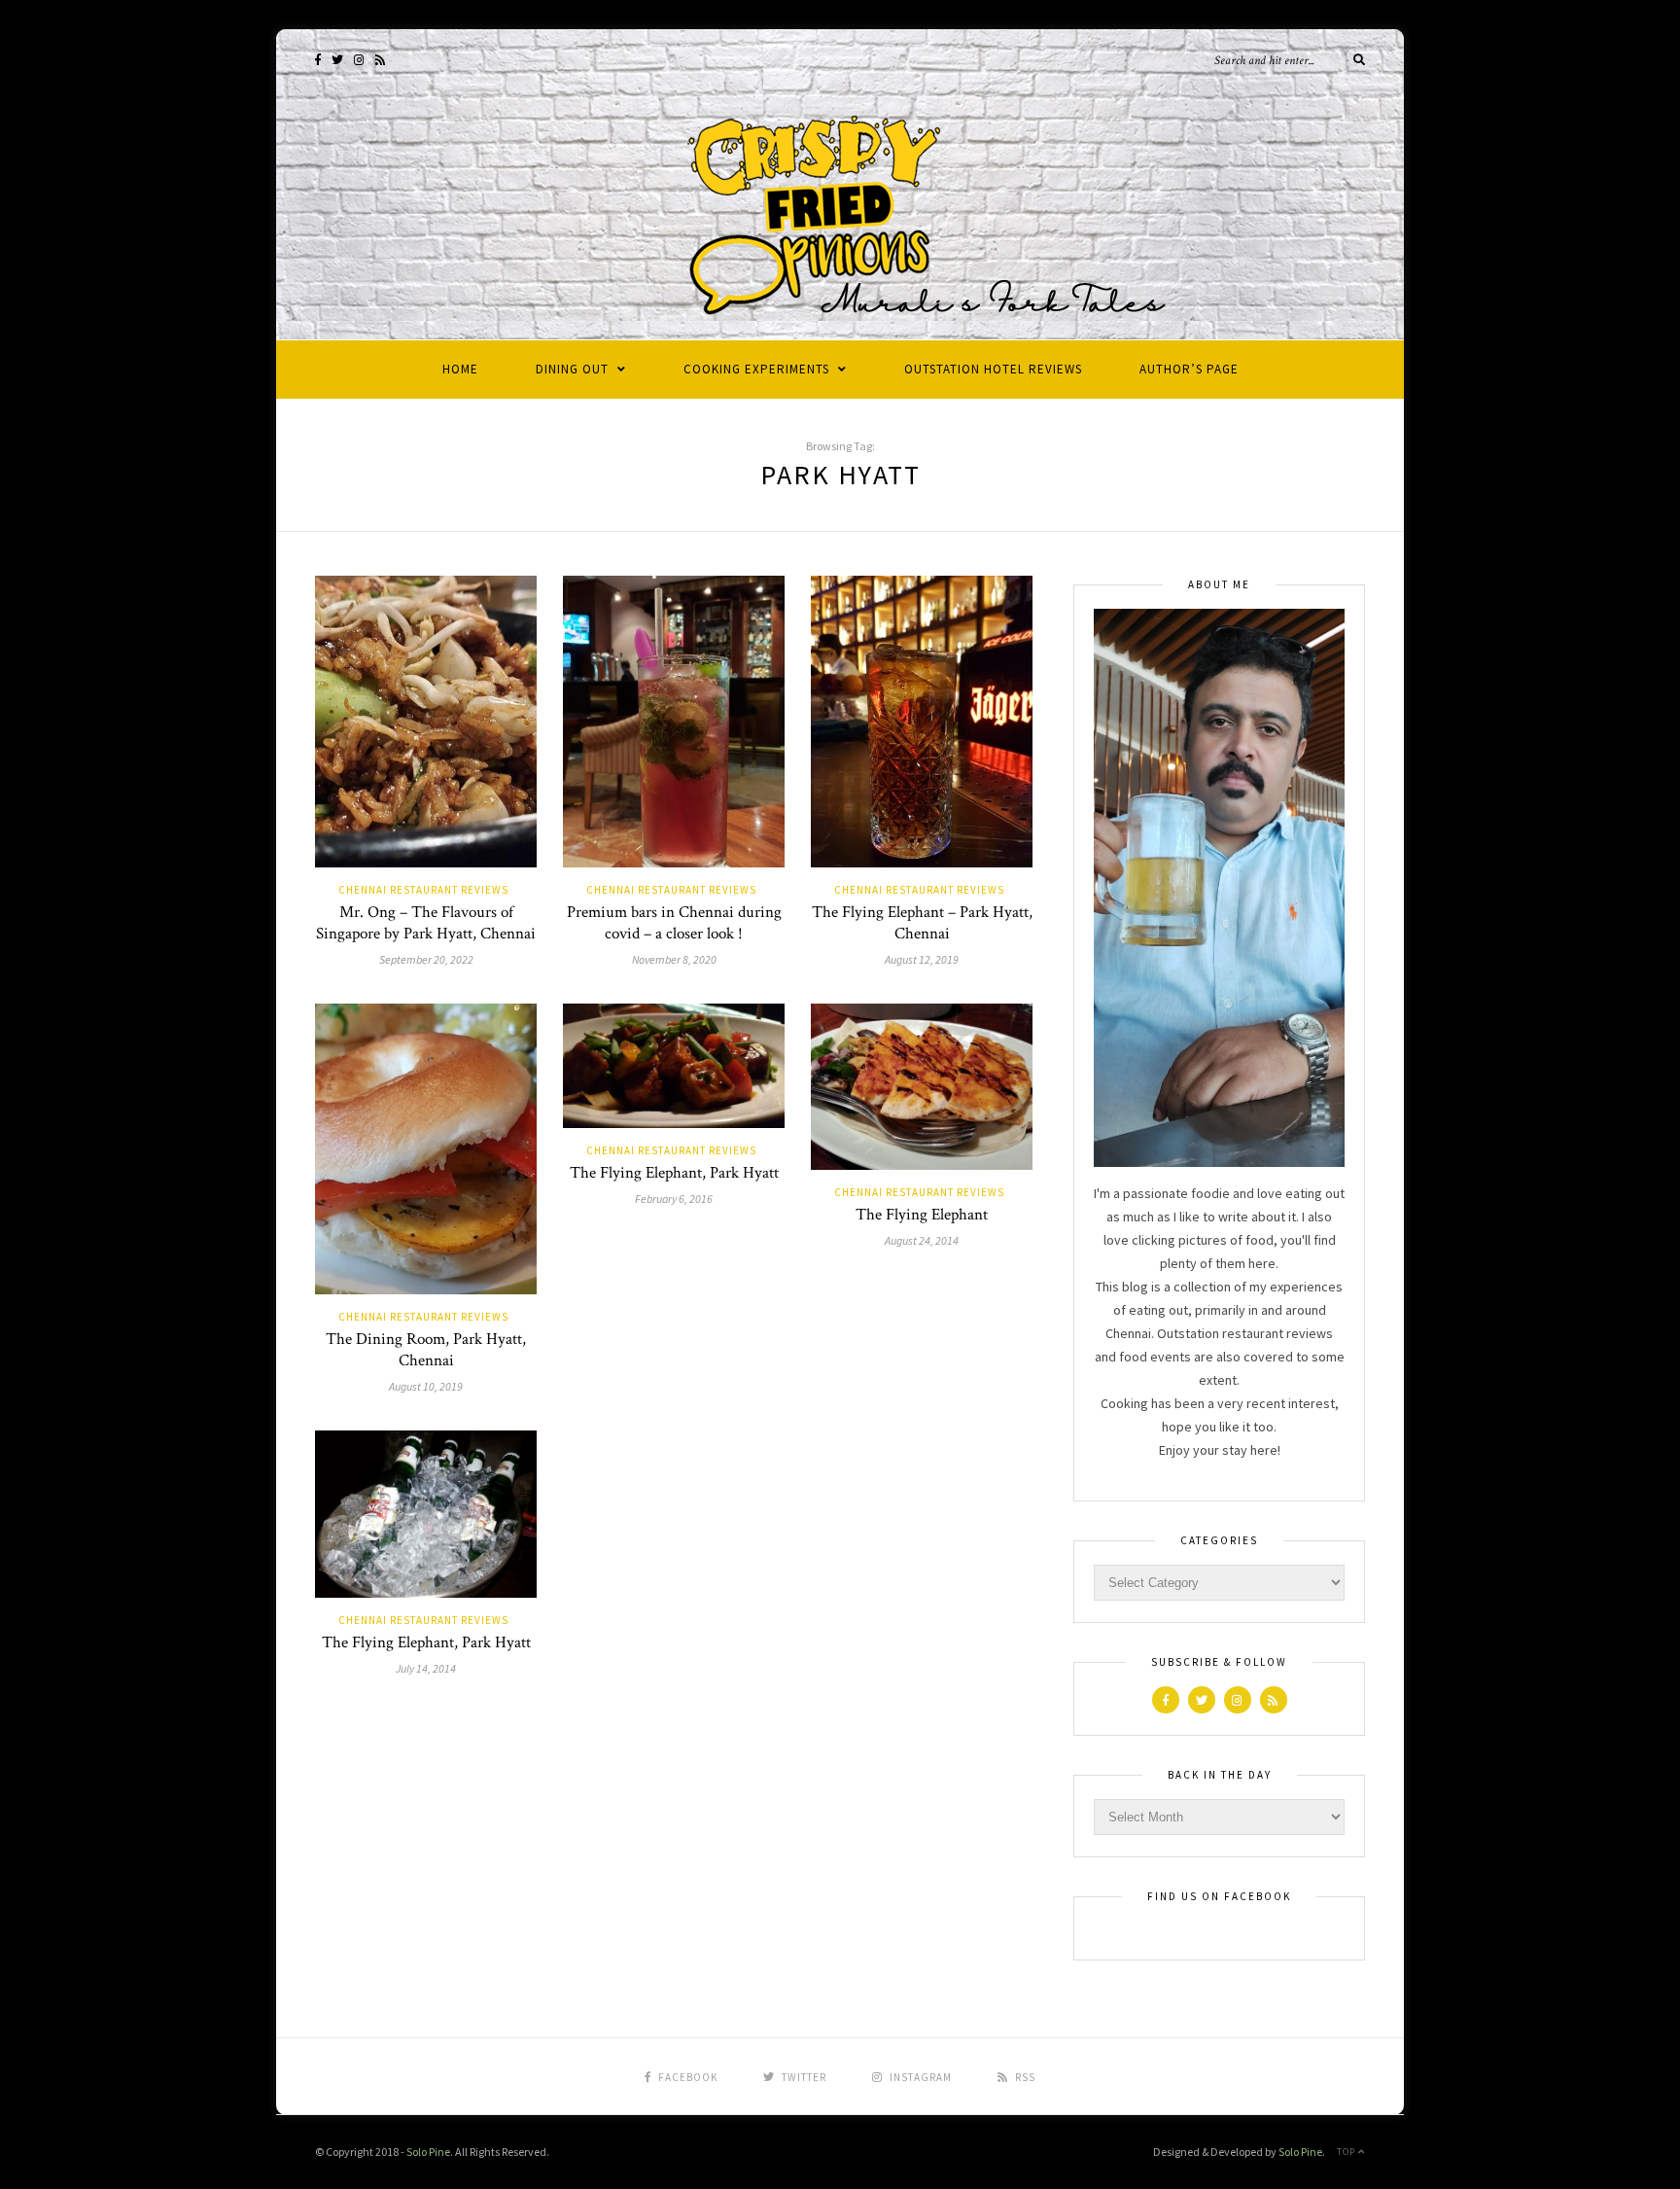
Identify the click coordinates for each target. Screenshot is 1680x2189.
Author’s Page (1189, 369)
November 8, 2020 (674, 959)
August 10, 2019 (426, 1386)
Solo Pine (428, 2152)
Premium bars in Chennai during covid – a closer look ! (674, 923)
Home (460, 369)
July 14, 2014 (426, 1668)
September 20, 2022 (426, 959)
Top (1347, 2152)
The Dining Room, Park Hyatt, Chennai (426, 1350)
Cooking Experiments (756, 369)
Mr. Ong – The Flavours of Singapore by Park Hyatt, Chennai (426, 923)
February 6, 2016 (674, 1199)
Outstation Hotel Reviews (993, 369)
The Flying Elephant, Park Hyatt (674, 1173)
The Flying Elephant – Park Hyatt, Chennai (922, 923)
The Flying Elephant (922, 1215)
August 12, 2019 (922, 959)
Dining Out (572, 369)
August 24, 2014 (922, 1240)
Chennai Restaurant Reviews (423, 890)
